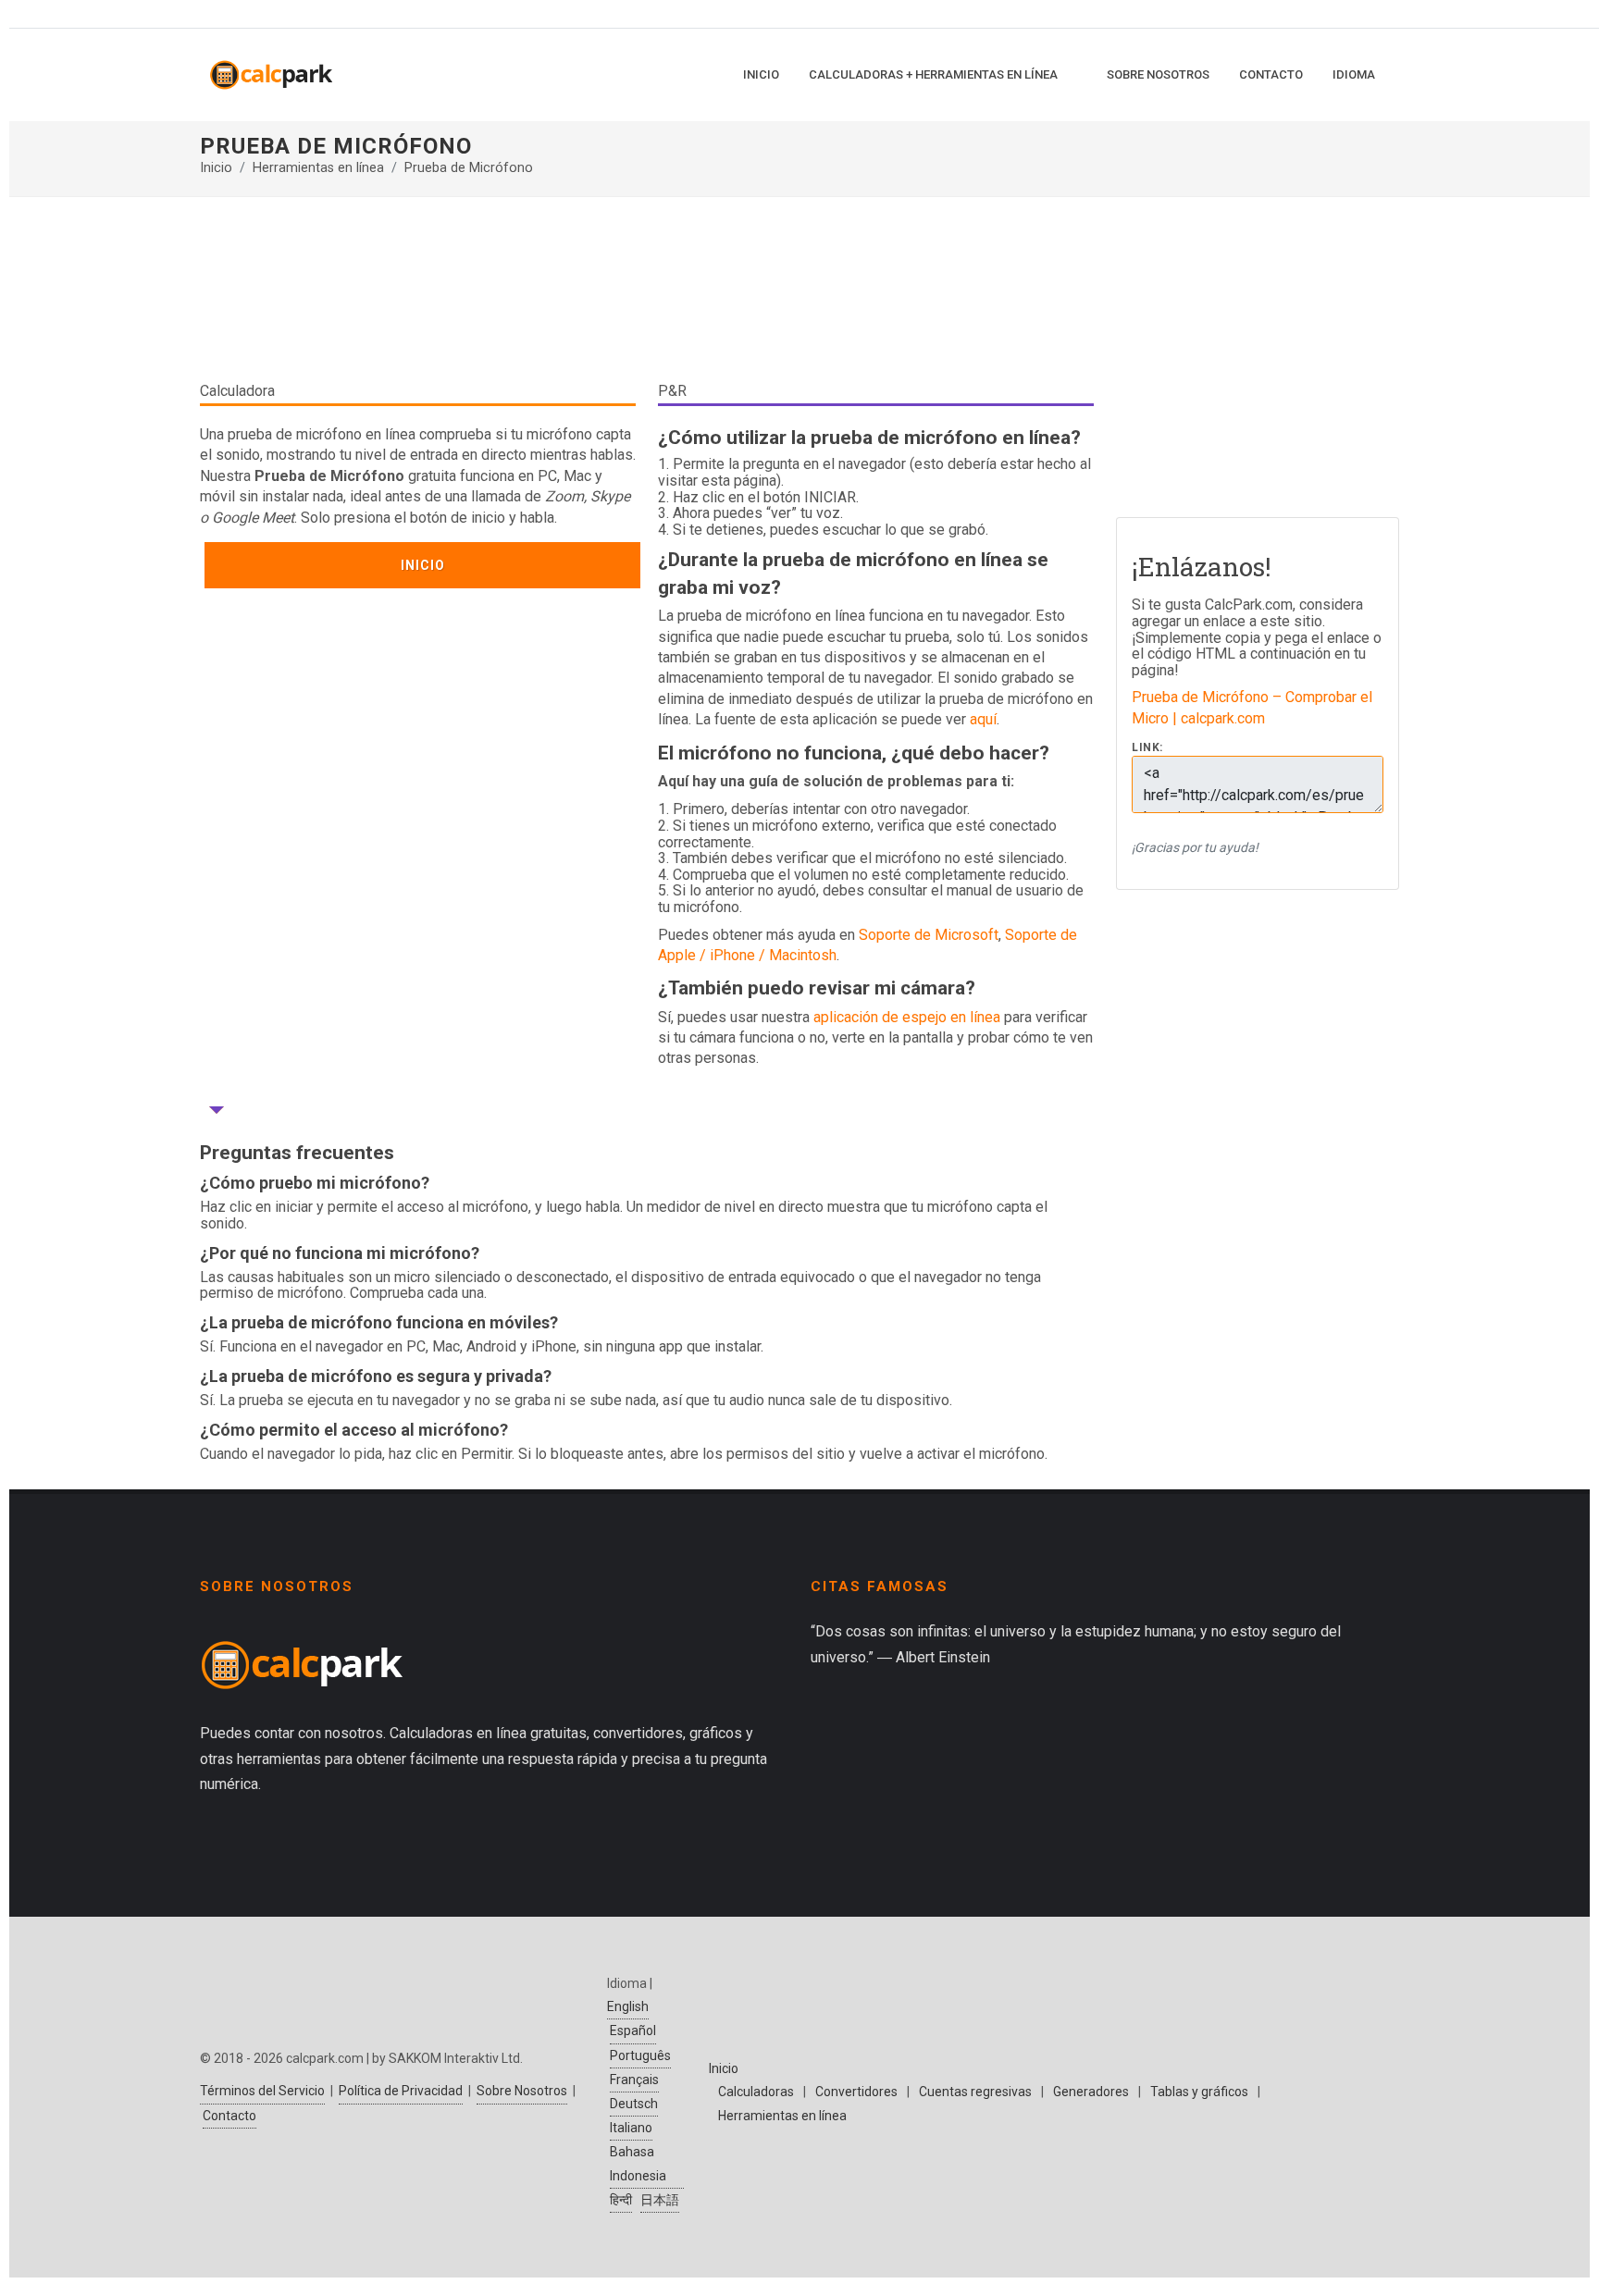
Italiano (631, 2128)
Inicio (216, 168)
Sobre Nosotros (522, 2091)
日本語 (660, 2200)
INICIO (423, 565)
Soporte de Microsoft (929, 935)
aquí (983, 719)
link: (1147, 748)
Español (633, 2031)
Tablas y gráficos (1199, 2092)
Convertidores (856, 2092)
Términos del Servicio (262, 2091)
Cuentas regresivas (975, 2092)
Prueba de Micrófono (469, 168)
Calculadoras (756, 2092)
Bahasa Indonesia (638, 2163)
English (628, 2006)
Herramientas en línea (318, 168)
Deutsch (634, 2104)
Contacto (229, 2116)
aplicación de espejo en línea (907, 1017)
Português (640, 2055)
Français (634, 2080)
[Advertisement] (647, 296)
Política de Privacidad (401, 2091)
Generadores (1091, 2092)
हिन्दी (621, 2200)
